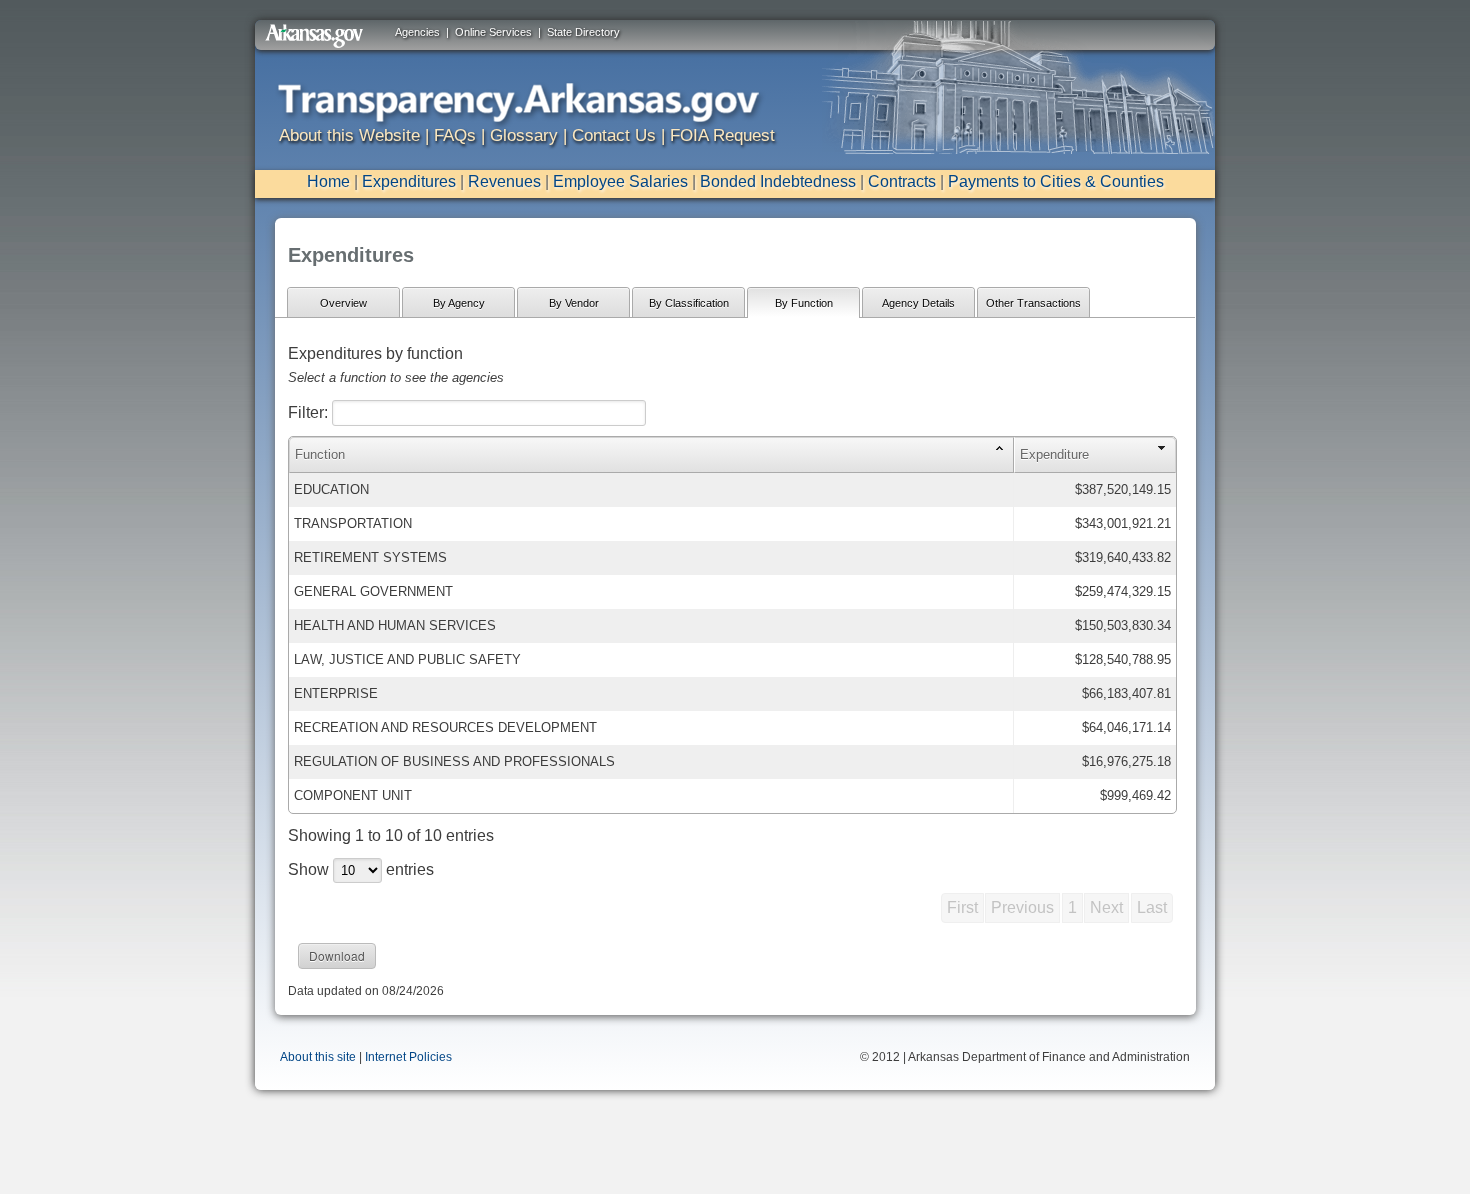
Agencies (417, 32)
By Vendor (574, 303)
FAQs (455, 135)
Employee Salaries (620, 181)
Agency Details (918, 303)
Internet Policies (408, 1057)
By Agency (459, 303)
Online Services (493, 32)
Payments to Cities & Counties (1056, 181)
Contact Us (614, 135)
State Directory (583, 32)
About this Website (349, 135)
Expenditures (409, 181)
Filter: (310, 412)
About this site (318, 1057)
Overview (343, 303)
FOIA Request (722, 135)
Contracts (902, 181)
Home (328, 181)
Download (337, 955)
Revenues (504, 181)
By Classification (689, 303)
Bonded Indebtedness (778, 181)
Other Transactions (1033, 303)
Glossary (524, 135)
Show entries (361, 869)
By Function (804, 303)
